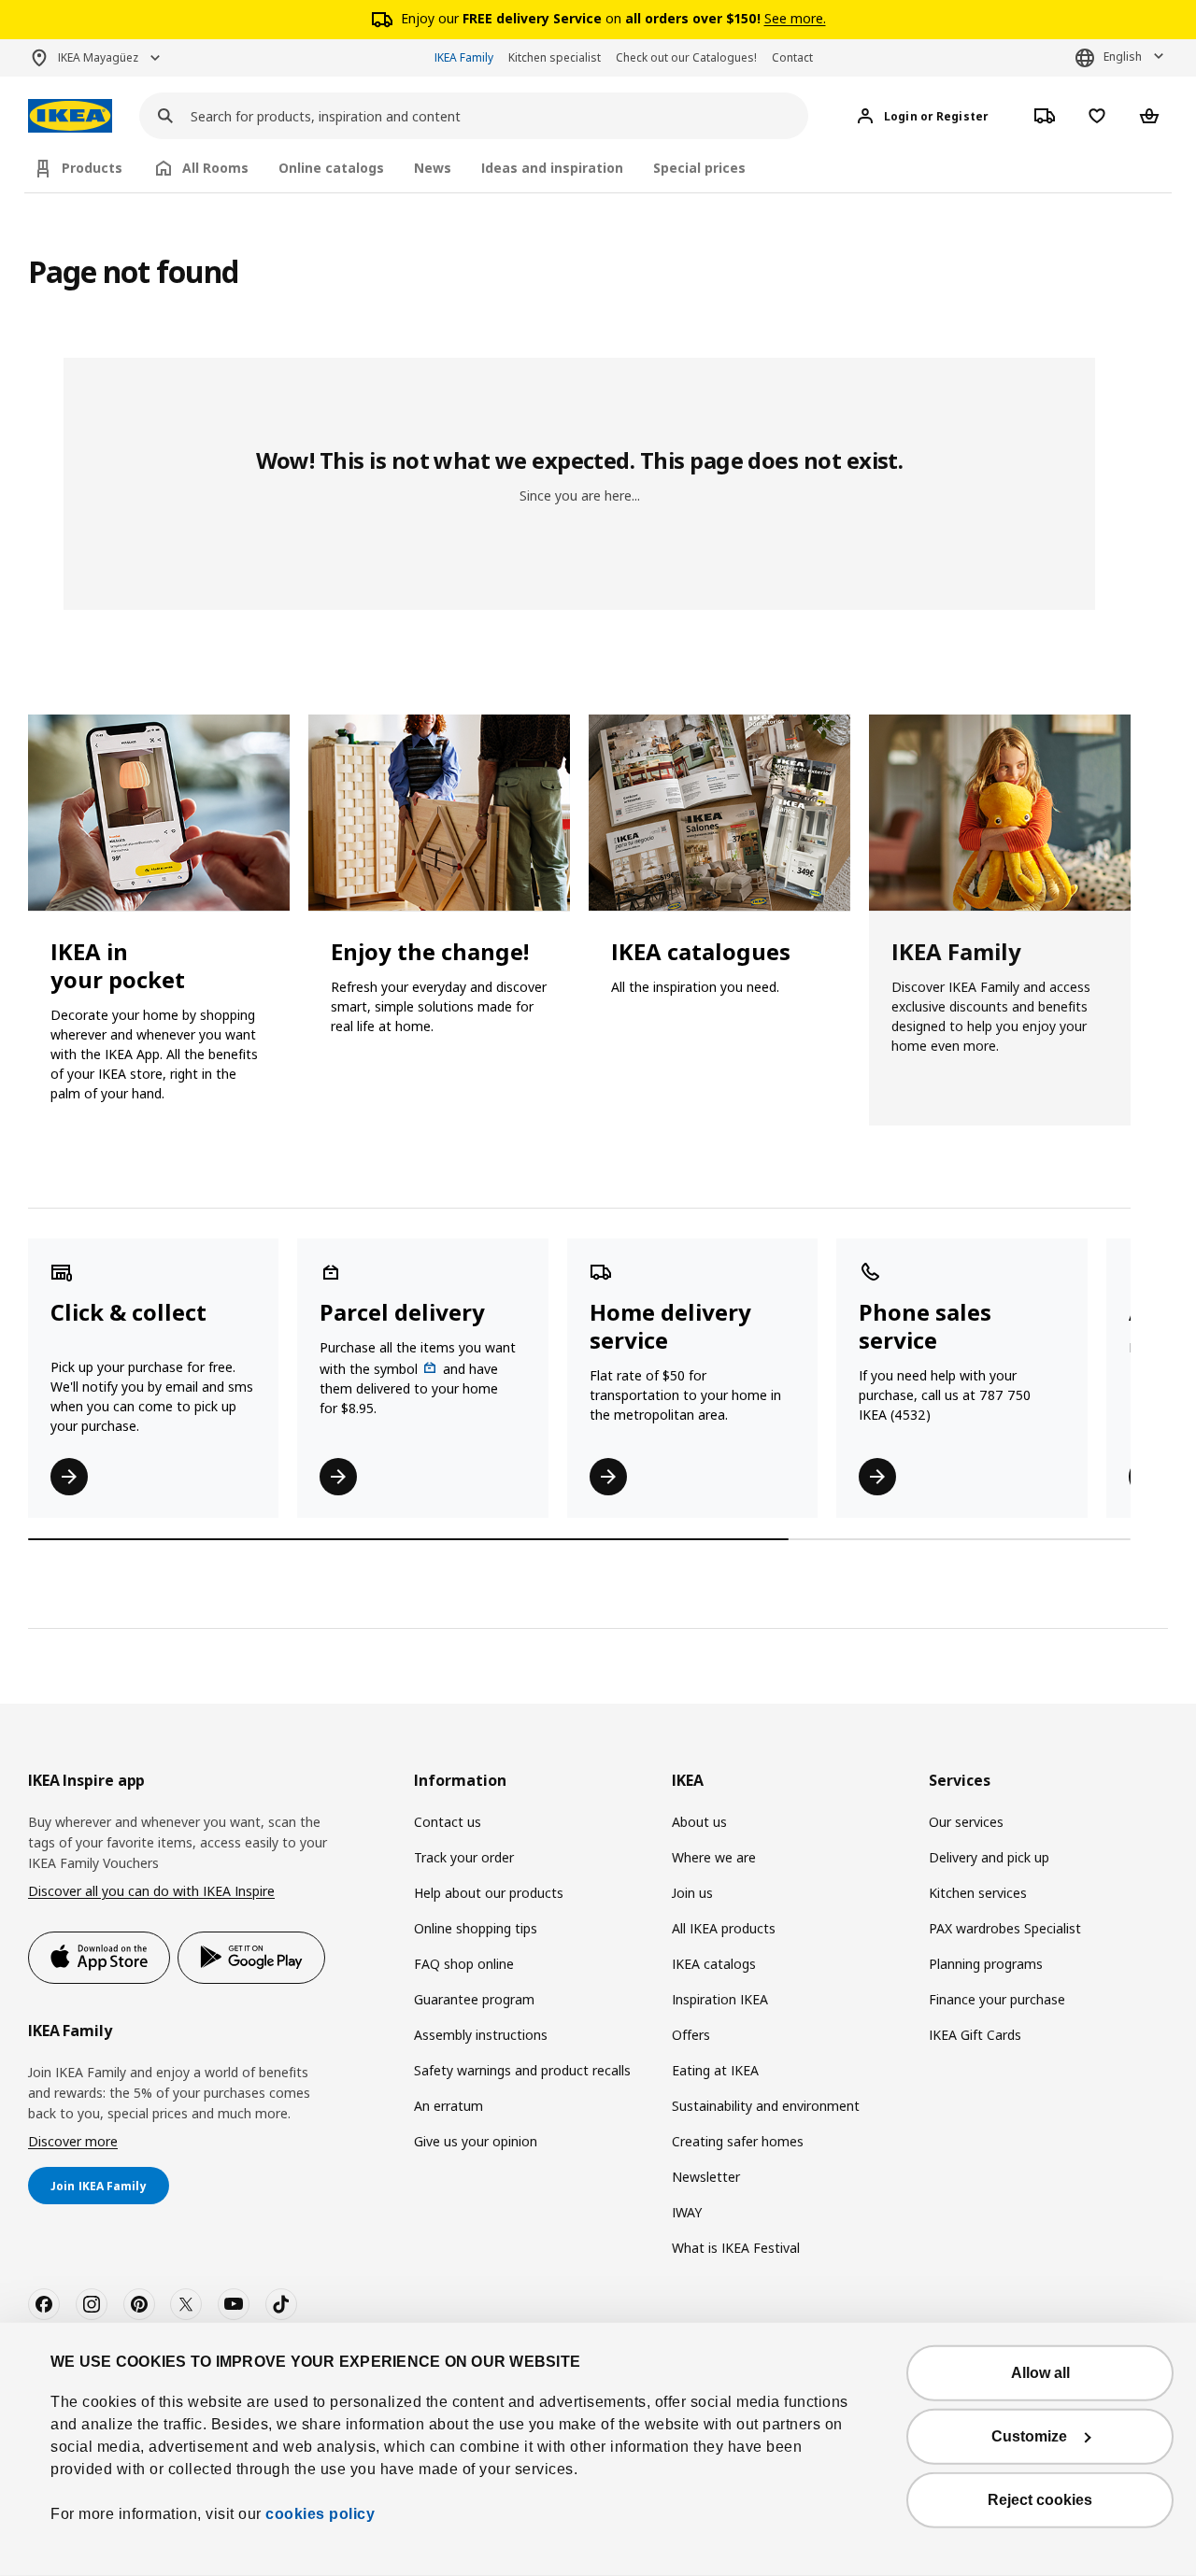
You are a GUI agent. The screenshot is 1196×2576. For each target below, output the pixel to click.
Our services (966, 1822)
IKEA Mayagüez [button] (98, 57)
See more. (795, 18)
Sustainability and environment (766, 2106)
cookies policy (320, 2514)
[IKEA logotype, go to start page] (70, 116)
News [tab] (433, 168)
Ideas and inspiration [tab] (552, 168)
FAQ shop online (464, 1964)
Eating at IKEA (715, 2070)
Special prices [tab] (699, 168)
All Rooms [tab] (215, 168)
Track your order (464, 1857)
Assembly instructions (481, 2035)
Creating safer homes (738, 2141)
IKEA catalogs (714, 1964)
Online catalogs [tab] (331, 168)
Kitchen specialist (555, 57)
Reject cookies (1040, 2500)
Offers (691, 2035)
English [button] (1123, 57)
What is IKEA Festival (736, 2248)
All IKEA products (724, 1928)
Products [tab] (92, 168)
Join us (692, 1893)
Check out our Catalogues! (686, 57)
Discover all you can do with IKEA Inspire (151, 1891)
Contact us (448, 1822)
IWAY (687, 2212)
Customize (1029, 2436)
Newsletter (706, 2177)
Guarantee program (474, 1999)
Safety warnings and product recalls (522, 2070)
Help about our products (489, 1893)
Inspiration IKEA (720, 1999)
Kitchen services (978, 1893)
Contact (792, 57)
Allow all (1040, 2373)
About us (699, 1822)
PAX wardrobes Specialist (1005, 1928)
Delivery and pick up (989, 1857)
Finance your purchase (997, 1999)
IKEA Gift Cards (975, 2035)
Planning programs (986, 1964)
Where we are (714, 1857)
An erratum (448, 2106)
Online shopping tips (476, 1928)
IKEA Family (464, 57)
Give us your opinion (476, 2141)
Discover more (73, 2141)
